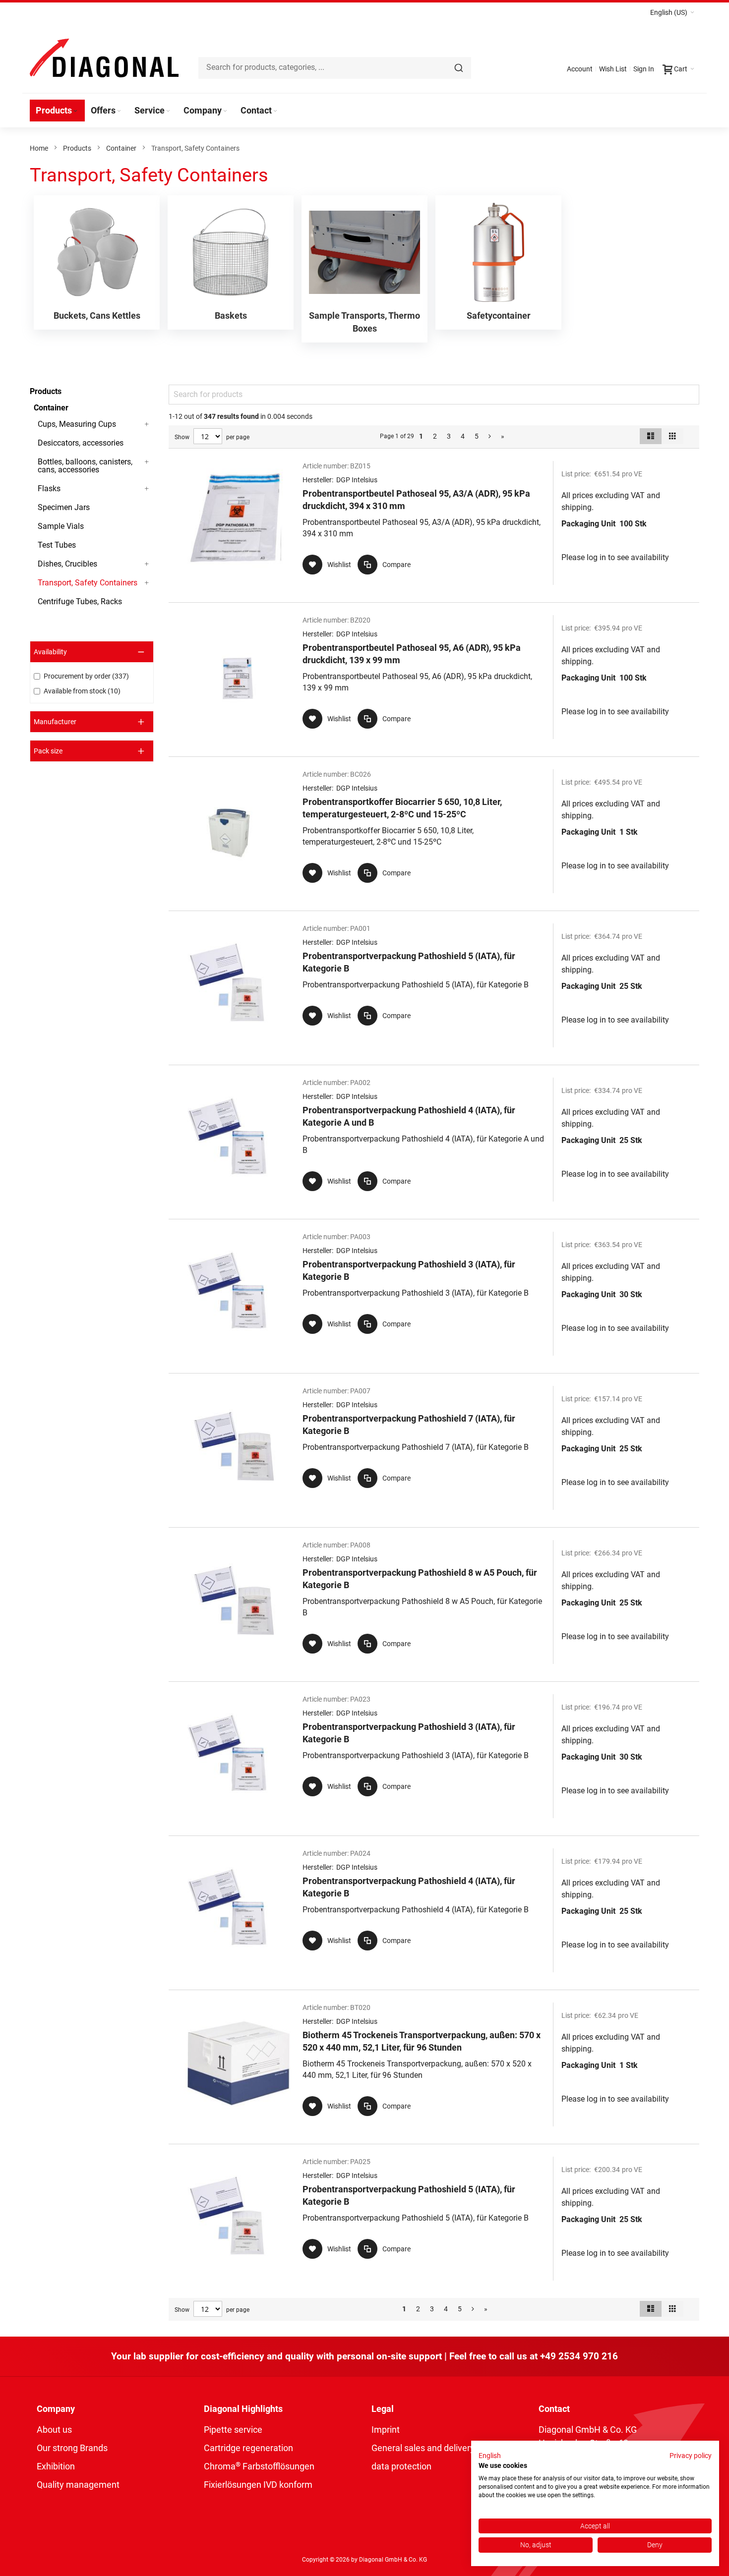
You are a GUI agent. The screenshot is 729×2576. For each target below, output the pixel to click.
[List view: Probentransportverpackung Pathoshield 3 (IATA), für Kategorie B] (434, 1294)
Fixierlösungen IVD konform (258, 2485)
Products (77, 148)
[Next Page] (490, 436)
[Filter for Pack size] (92, 751)
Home (39, 148)
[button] (672, 12)
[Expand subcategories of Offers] (119, 111)
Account (580, 69)
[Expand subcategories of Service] (168, 111)
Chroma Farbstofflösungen (259, 2466)
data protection (401, 2466)
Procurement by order (85, 676)
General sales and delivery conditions (444, 2448)
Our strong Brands (72, 2448)
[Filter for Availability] (92, 652)
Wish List (613, 69)
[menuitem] (57, 111)
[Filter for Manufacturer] (92, 722)
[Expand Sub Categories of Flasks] (147, 489)
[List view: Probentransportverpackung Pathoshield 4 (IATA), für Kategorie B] (434, 1910)
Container (121, 148)
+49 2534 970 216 (579, 2356)
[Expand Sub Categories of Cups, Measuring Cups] (147, 424)
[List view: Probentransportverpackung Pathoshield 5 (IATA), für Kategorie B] (434, 985)
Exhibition (56, 2466)
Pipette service (233, 2430)
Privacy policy (691, 2456)
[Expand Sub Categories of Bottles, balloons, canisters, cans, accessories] (147, 462)
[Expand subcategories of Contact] (275, 111)
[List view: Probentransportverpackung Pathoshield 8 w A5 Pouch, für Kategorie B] (434, 1602)
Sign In (644, 69)
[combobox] (335, 68)
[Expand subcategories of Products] (75, 111)
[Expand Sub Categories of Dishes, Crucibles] (147, 564)
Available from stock (81, 691)
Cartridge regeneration (248, 2448)
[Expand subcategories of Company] (225, 111)
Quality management (78, 2485)
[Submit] (459, 68)
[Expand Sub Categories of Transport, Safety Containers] (147, 583)
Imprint (386, 2430)
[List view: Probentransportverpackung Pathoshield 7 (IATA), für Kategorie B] (434, 1448)
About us (54, 2430)
